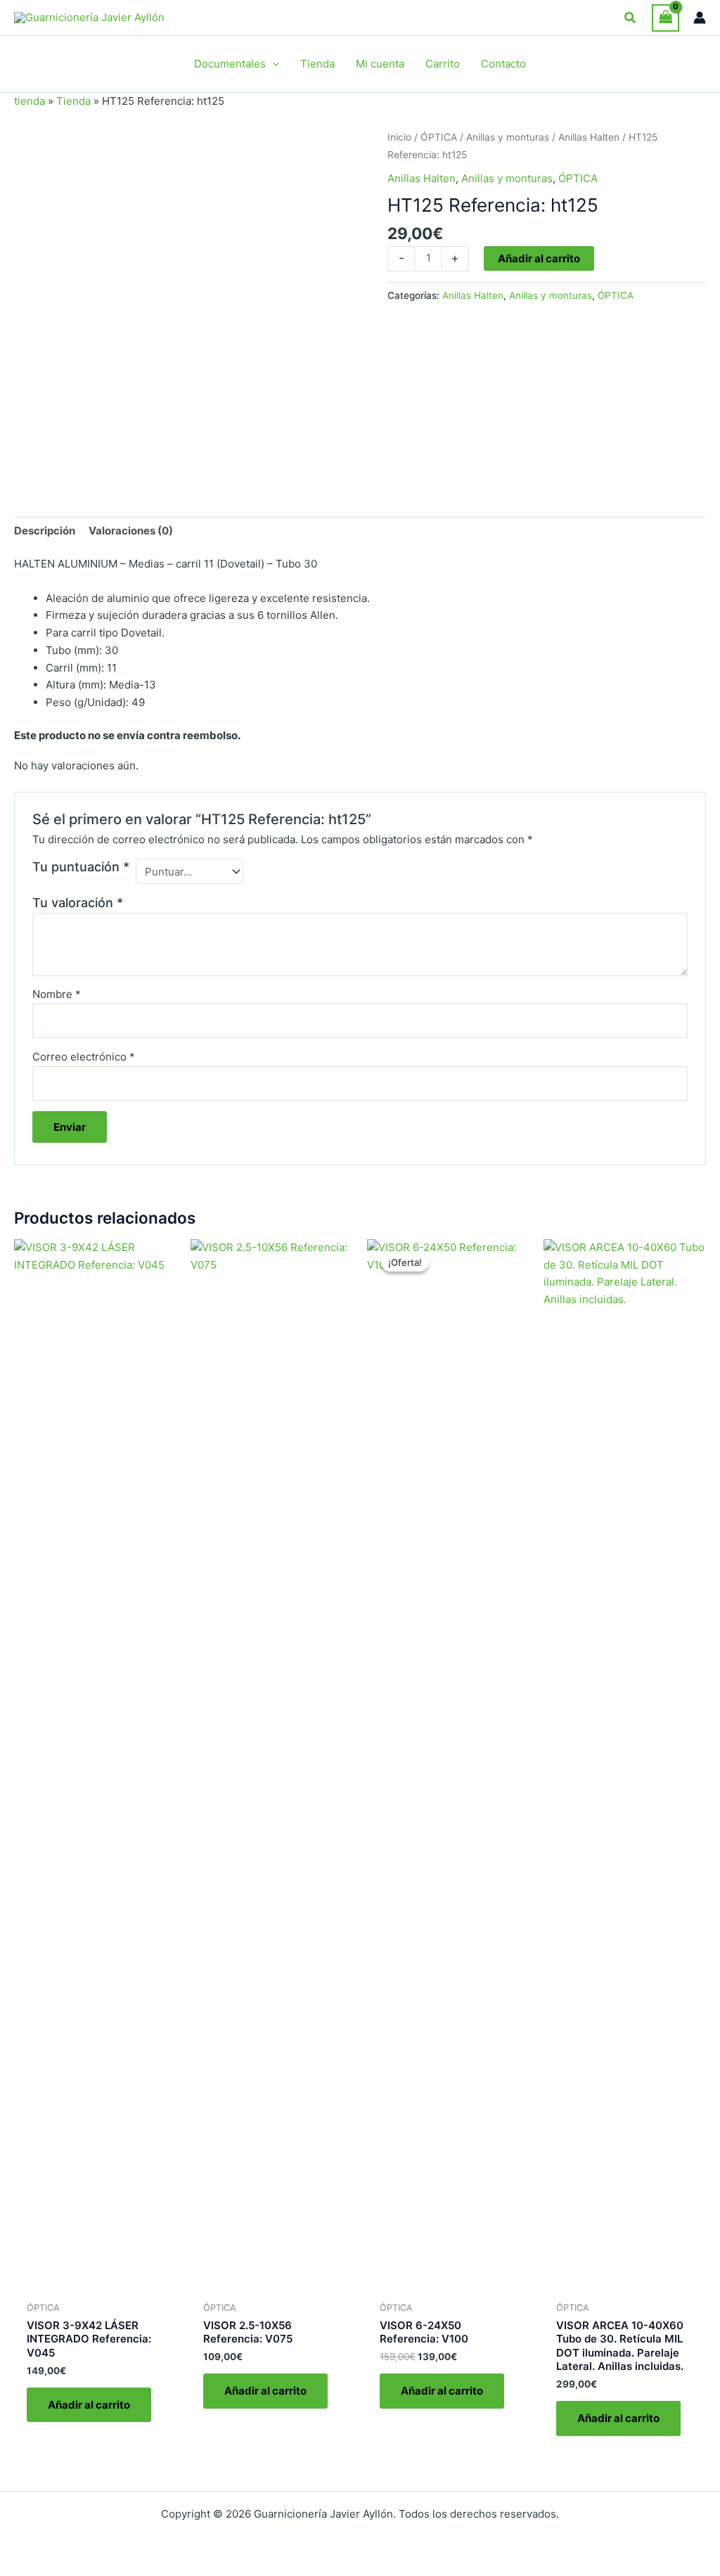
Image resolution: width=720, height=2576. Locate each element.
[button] (631, 18)
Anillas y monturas (508, 137)
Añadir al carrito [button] (89, 2405)
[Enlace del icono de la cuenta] (700, 18)
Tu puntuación (81, 867)
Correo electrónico (84, 1057)
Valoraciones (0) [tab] (131, 531)
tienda (30, 101)
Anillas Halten (589, 137)
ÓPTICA (439, 137)
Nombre (57, 994)
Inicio (399, 137)
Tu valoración (78, 903)
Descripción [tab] (45, 531)
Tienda (73, 101)
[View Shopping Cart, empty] (666, 18)
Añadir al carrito (539, 258)
